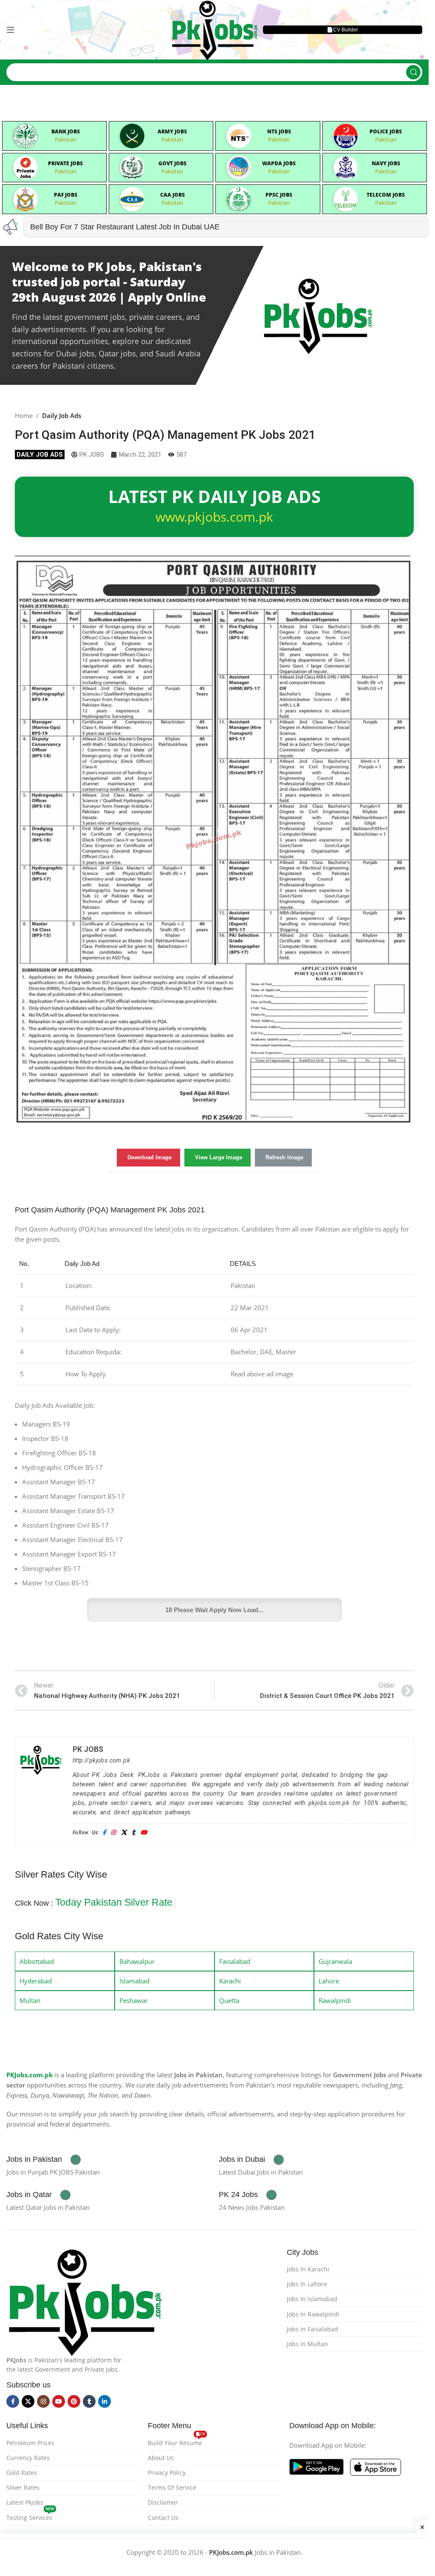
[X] (124, 1833)
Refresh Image (284, 1157)
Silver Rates (23, 2487)
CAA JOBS (172, 195)
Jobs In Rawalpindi (313, 2314)
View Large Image (219, 1157)
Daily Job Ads (62, 415)
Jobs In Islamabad (312, 2299)
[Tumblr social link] (89, 2401)
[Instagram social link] (43, 2401)
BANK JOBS (66, 131)
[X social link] (28, 2401)
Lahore (329, 1981)
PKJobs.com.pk (30, 2075)
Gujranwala (335, 1961)
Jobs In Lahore (307, 2284)
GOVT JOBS (172, 163)
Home (24, 415)
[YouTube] (144, 1833)
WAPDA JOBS (279, 163)
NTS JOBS (279, 131)
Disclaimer (163, 2502)
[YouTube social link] (59, 2401)
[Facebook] (104, 1833)
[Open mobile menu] (11, 30)
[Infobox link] (44, 2160)
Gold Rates (22, 2473)
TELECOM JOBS (386, 195)
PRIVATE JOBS (65, 163)
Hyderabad (36, 1981)
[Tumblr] (133, 1833)
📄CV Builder (342, 30)
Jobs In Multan (307, 2344)
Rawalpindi (335, 2000)
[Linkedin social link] (105, 2401)
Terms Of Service (172, 2487)
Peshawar (134, 2000)
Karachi (230, 1981)
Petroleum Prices (30, 2443)
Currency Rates (28, 2458)
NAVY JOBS (386, 163)
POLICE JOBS (386, 131)
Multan (30, 2000)
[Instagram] (113, 1833)
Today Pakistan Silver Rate (114, 1902)
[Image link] (85, 2300)
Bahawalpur (137, 1961)
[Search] (413, 72)
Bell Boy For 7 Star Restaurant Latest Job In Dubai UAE (125, 227)
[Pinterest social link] (74, 2401)
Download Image (150, 1157)
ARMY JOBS (172, 131)
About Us (161, 2458)
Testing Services (30, 2516)
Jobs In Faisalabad (312, 2329)
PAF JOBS (66, 195)
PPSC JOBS (279, 195)
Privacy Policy (167, 2473)
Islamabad (134, 1981)
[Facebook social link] (13, 2401)
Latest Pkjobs (25, 2502)
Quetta (229, 2000)
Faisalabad (235, 1961)
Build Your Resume (177, 2441)
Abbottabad (37, 1961)
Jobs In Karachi (308, 2269)
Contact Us (163, 2518)
